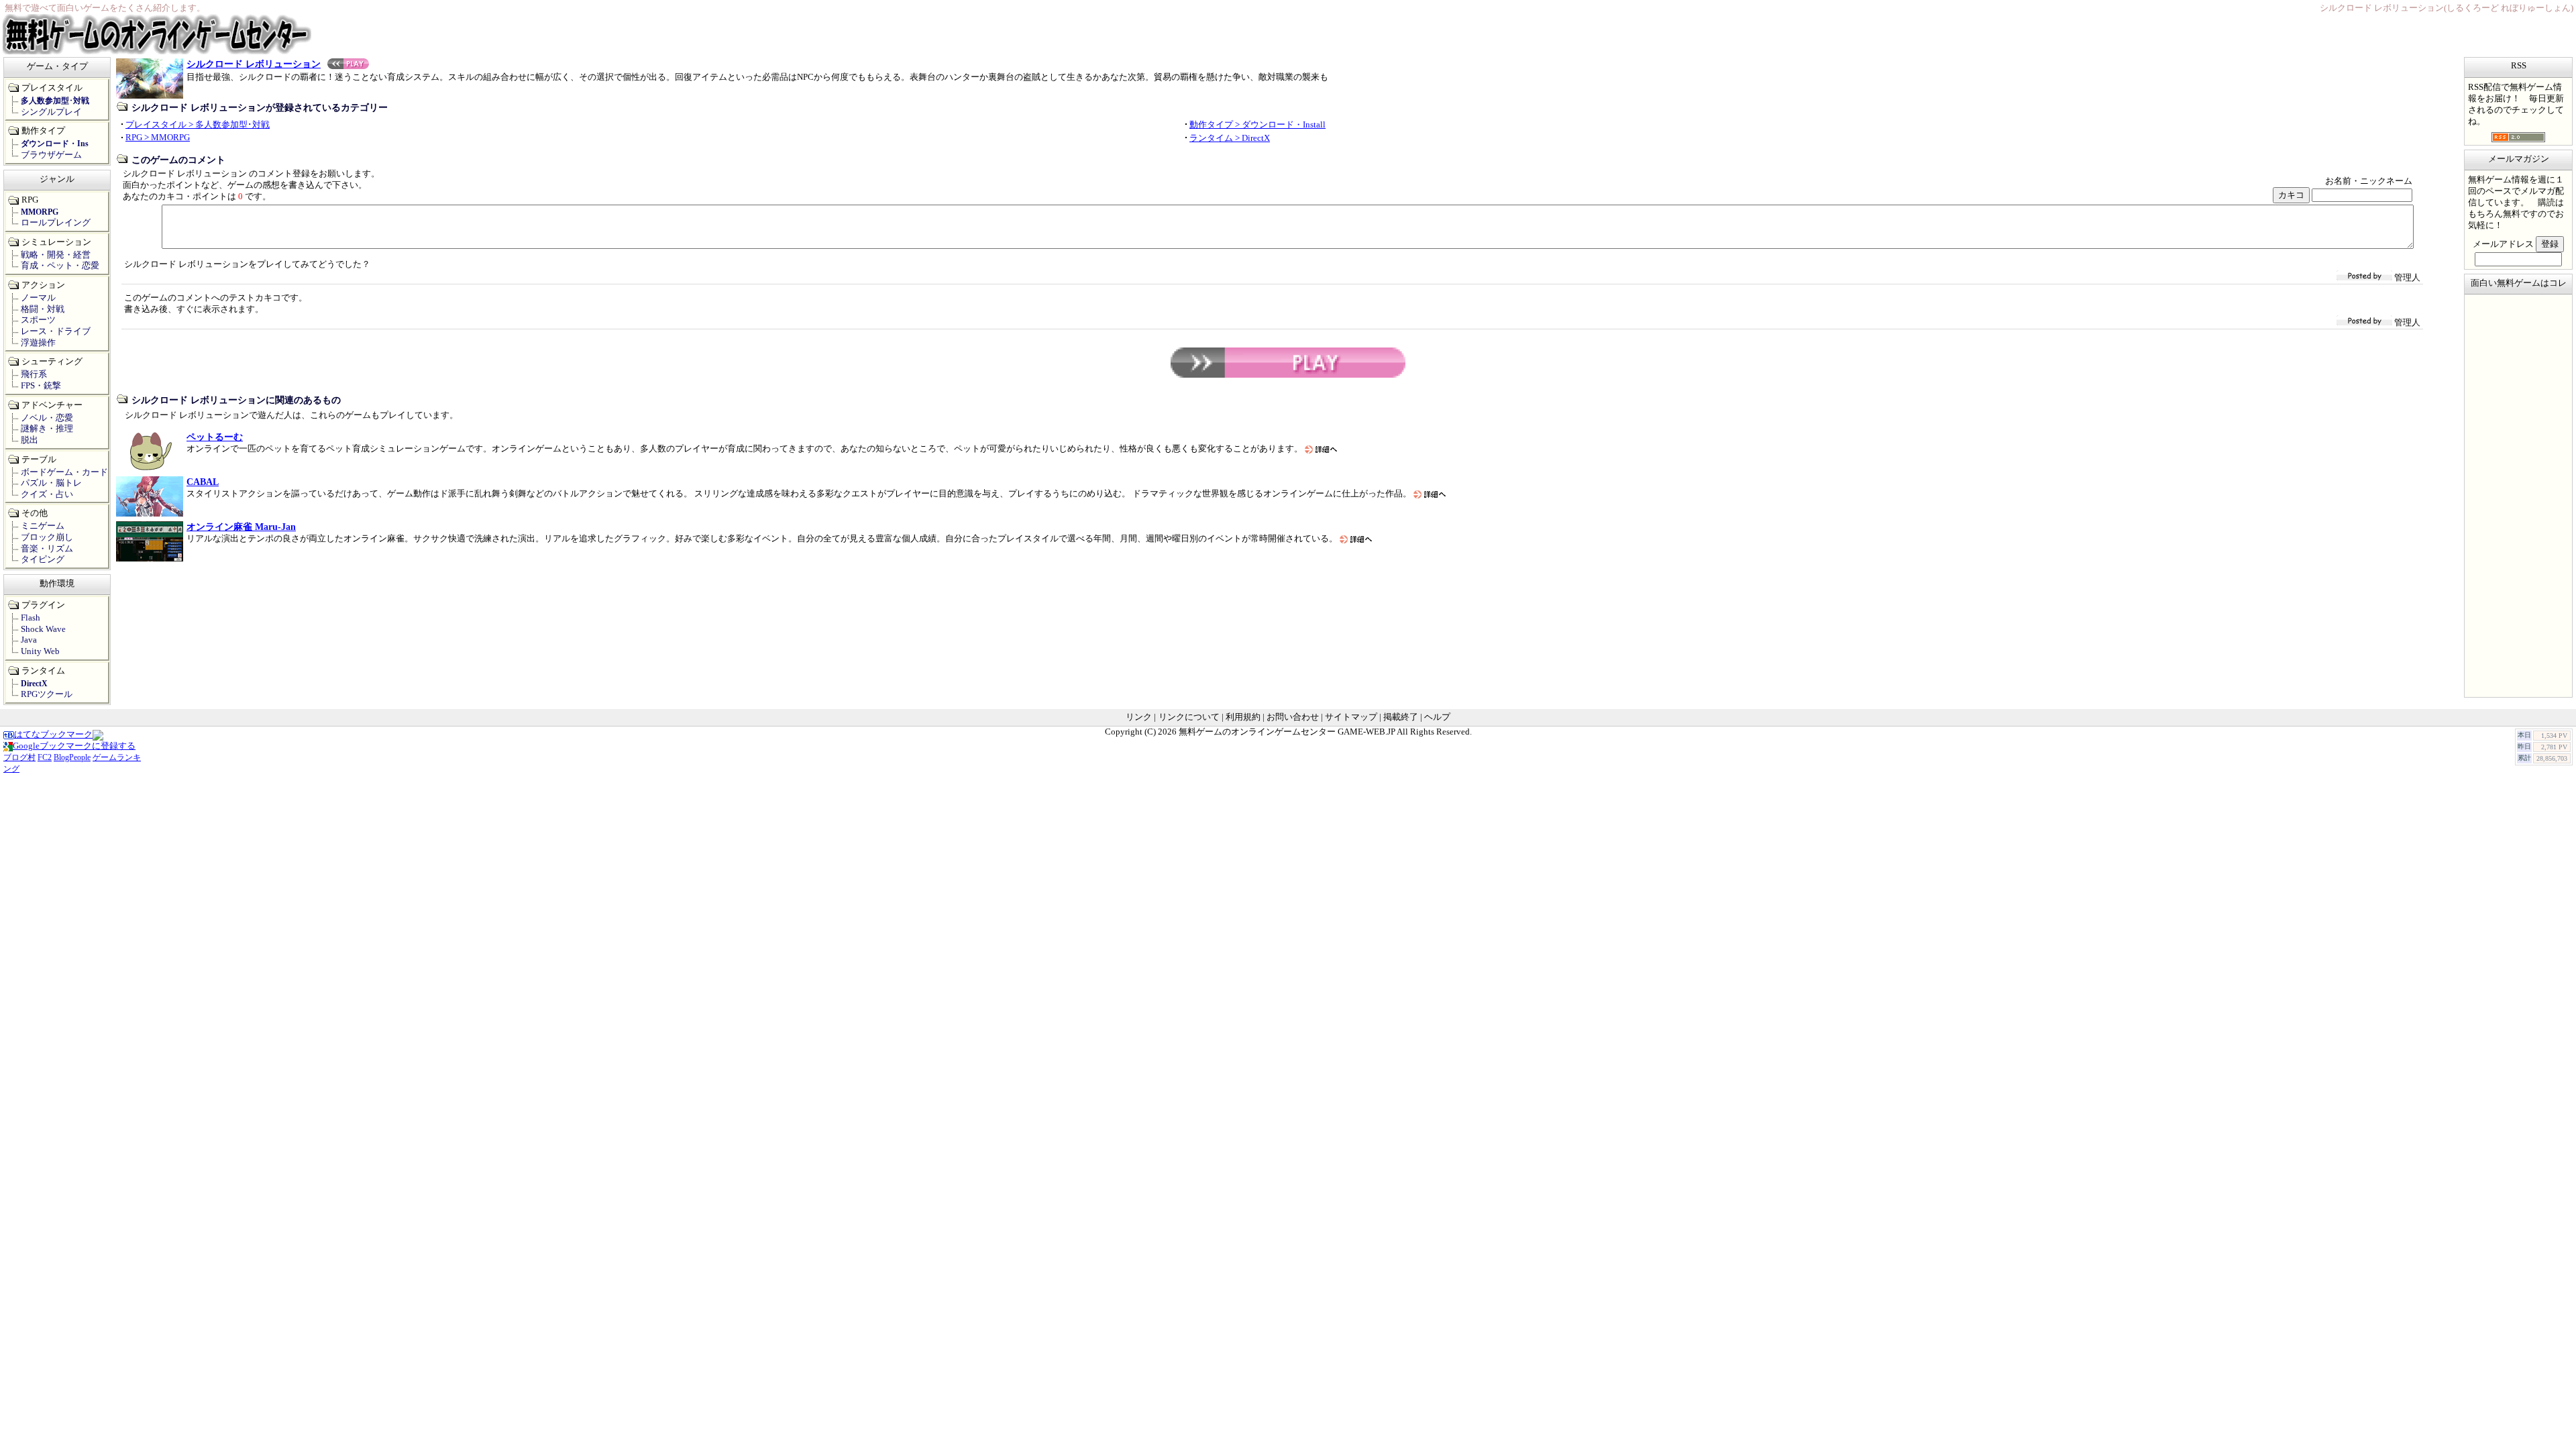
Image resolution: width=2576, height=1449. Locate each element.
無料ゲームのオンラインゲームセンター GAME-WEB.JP (1287, 732)
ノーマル (38, 298)
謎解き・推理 (47, 429)
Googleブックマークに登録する (74, 746)
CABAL (203, 482)
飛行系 (34, 374)
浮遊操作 (38, 343)
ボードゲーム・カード (64, 472)
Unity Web (40, 651)
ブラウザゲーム (51, 155)
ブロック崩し (47, 537)
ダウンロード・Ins (55, 144)
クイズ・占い (47, 494)
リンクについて (1189, 717)
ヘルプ (1437, 717)
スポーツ (38, 320)
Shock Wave (43, 629)
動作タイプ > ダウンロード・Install (1257, 125)
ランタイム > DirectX (1230, 138)
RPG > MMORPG (158, 138)
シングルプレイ (51, 112)
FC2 (45, 757)
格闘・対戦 (43, 309)
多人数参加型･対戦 (55, 101)
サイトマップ (1351, 717)
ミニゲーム (43, 526)
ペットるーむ (215, 437)
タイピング (43, 559)
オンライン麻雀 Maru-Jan (241, 527)
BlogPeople (72, 757)
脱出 (30, 440)
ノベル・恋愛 (47, 418)
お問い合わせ (1293, 717)
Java (29, 640)
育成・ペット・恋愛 (60, 266)
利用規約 (1243, 717)
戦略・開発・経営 (56, 255)
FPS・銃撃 (41, 386)
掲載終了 (1401, 717)
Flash (31, 618)
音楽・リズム (47, 549)
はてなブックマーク (53, 735)
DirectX (34, 684)
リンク (1139, 717)
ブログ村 (19, 757)
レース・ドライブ (56, 331)
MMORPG (40, 212)
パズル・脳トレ (51, 483)
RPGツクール (47, 694)
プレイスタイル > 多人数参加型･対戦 (198, 125)
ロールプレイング (56, 223)
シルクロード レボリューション (254, 64)
